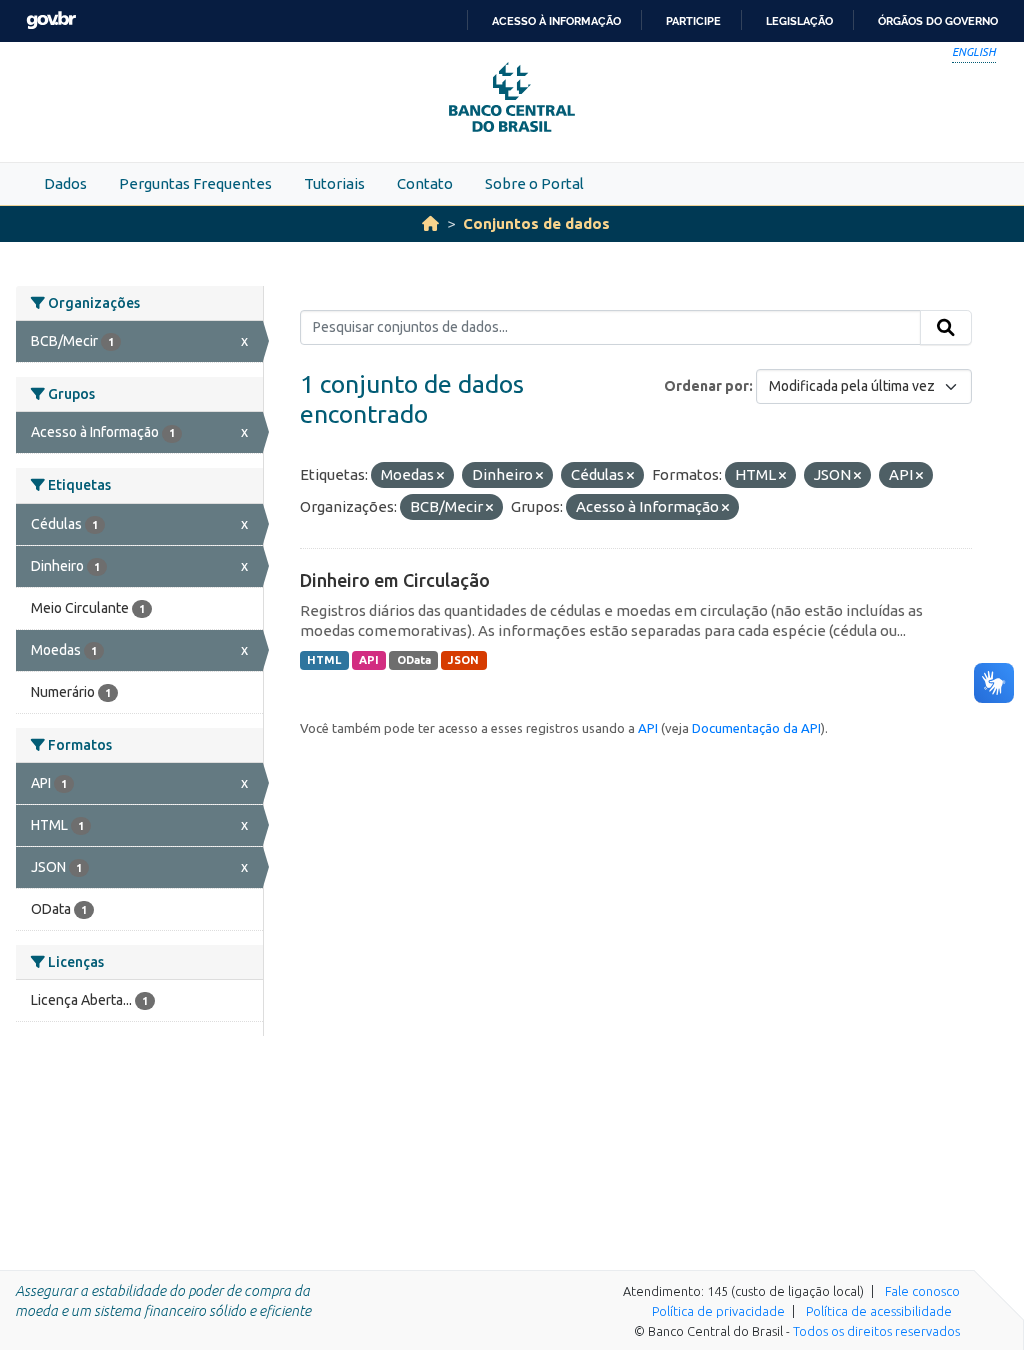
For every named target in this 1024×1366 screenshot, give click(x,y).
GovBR (51, 20)
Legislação (799, 21)
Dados (65, 183)
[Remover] (440, 476)
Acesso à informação (556, 21)
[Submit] (946, 328)
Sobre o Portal (534, 183)
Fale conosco (922, 1291)
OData (414, 660)
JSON (463, 660)
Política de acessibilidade (879, 1311)
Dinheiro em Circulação (395, 580)
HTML (324, 660)
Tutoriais (334, 183)
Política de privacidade (718, 1311)
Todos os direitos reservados (876, 1331)
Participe (693, 21)
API (369, 660)
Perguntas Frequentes (195, 183)
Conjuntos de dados (536, 223)
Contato (425, 183)
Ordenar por (706, 386)
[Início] (430, 223)
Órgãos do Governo (938, 21)
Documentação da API (756, 728)
